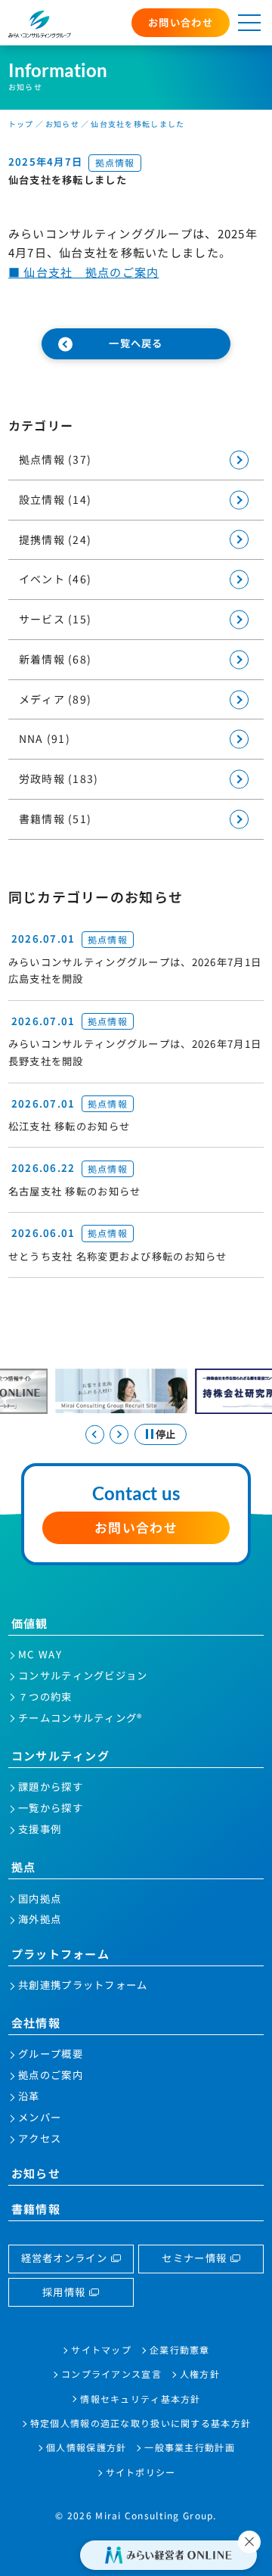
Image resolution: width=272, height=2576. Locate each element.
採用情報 (64, 2292)
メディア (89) (56, 699)
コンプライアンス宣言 (111, 2374)
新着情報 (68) (56, 659)
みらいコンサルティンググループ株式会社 (40, 24)
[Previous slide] (95, 1435)
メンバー (40, 2117)
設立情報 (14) (56, 499)
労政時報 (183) (59, 778)
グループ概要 (51, 2054)
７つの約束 (45, 1697)
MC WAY (40, 1654)
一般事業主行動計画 (190, 2447)
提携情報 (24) (56, 539)
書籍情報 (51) (56, 819)
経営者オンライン (64, 2258)
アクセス (40, 2138)
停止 (165, 1434)
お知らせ (36, 2173)
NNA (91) (45, 738)
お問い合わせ (181, 22)
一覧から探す (51, 1808)
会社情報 (36, 2022)
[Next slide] (119, 1435)
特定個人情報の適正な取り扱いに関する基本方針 (141, 2423)
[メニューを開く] (249, 23)
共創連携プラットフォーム (83, 1985)
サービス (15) (56, 619)
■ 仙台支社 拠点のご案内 (84, 272)
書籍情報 (36, 2208)
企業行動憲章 (180, 2349)
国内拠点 (40, 1899)
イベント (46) (56, 579)
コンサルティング (60, 1755)
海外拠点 (40, 1919)
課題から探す (51, 1787)
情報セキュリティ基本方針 (140, 2399)
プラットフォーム (60, 1953)
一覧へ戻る (136, 343)
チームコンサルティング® (80, 1718)
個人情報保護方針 (86, 2447)
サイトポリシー (141, 2472)
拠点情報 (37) (56, 459)
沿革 (29, 2096)
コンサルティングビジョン (83, 1675)
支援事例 (40, 1829)
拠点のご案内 (51, 2075)
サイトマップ (101, 2349)
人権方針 (200, 2374)
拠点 (24, 1866)
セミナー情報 (194, 2258)
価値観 (30, 1623)
